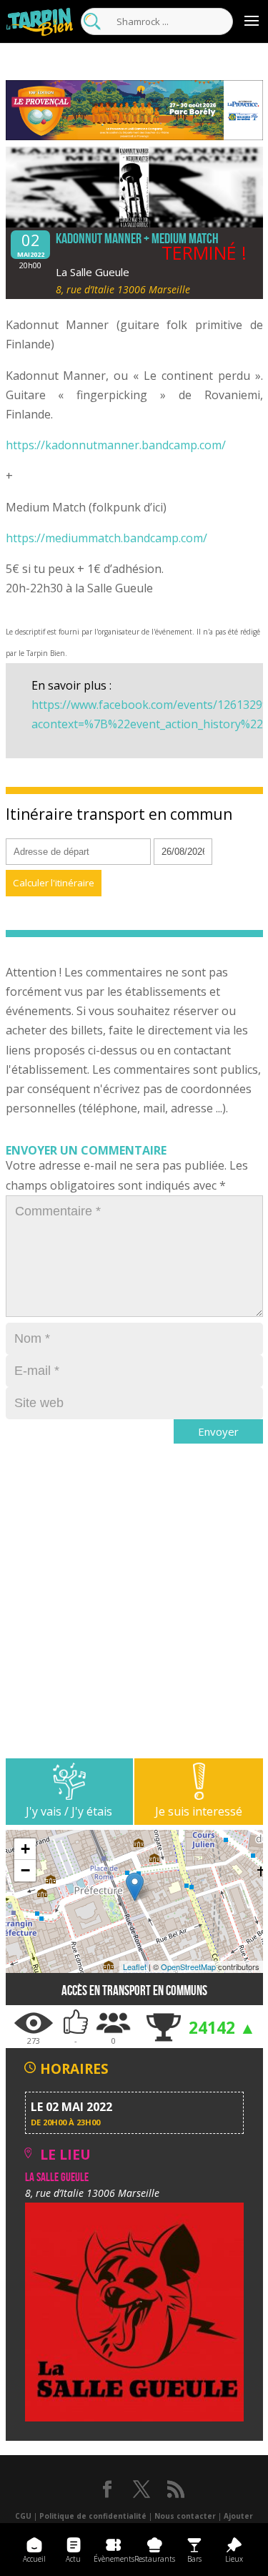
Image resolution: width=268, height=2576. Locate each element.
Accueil (34, 2559)
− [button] (25, 1870)
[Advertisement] (134, 1624)
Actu (73, 2559)
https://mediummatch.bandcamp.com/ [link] (106, 538)
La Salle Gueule (93, 272)
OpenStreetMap (188, 1967)
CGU (23, 2516)
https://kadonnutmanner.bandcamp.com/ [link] (116, 445)
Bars (194, 2559)
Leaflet (135, 1967)
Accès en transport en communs (134, 1990)
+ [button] (25, 1849)
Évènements (114, 2559)
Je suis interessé (199, 1811)
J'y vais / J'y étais (69, 1811)
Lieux (234, 2559)
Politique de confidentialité (93, 2516)
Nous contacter (185, 2516)
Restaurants (155, 2559)
